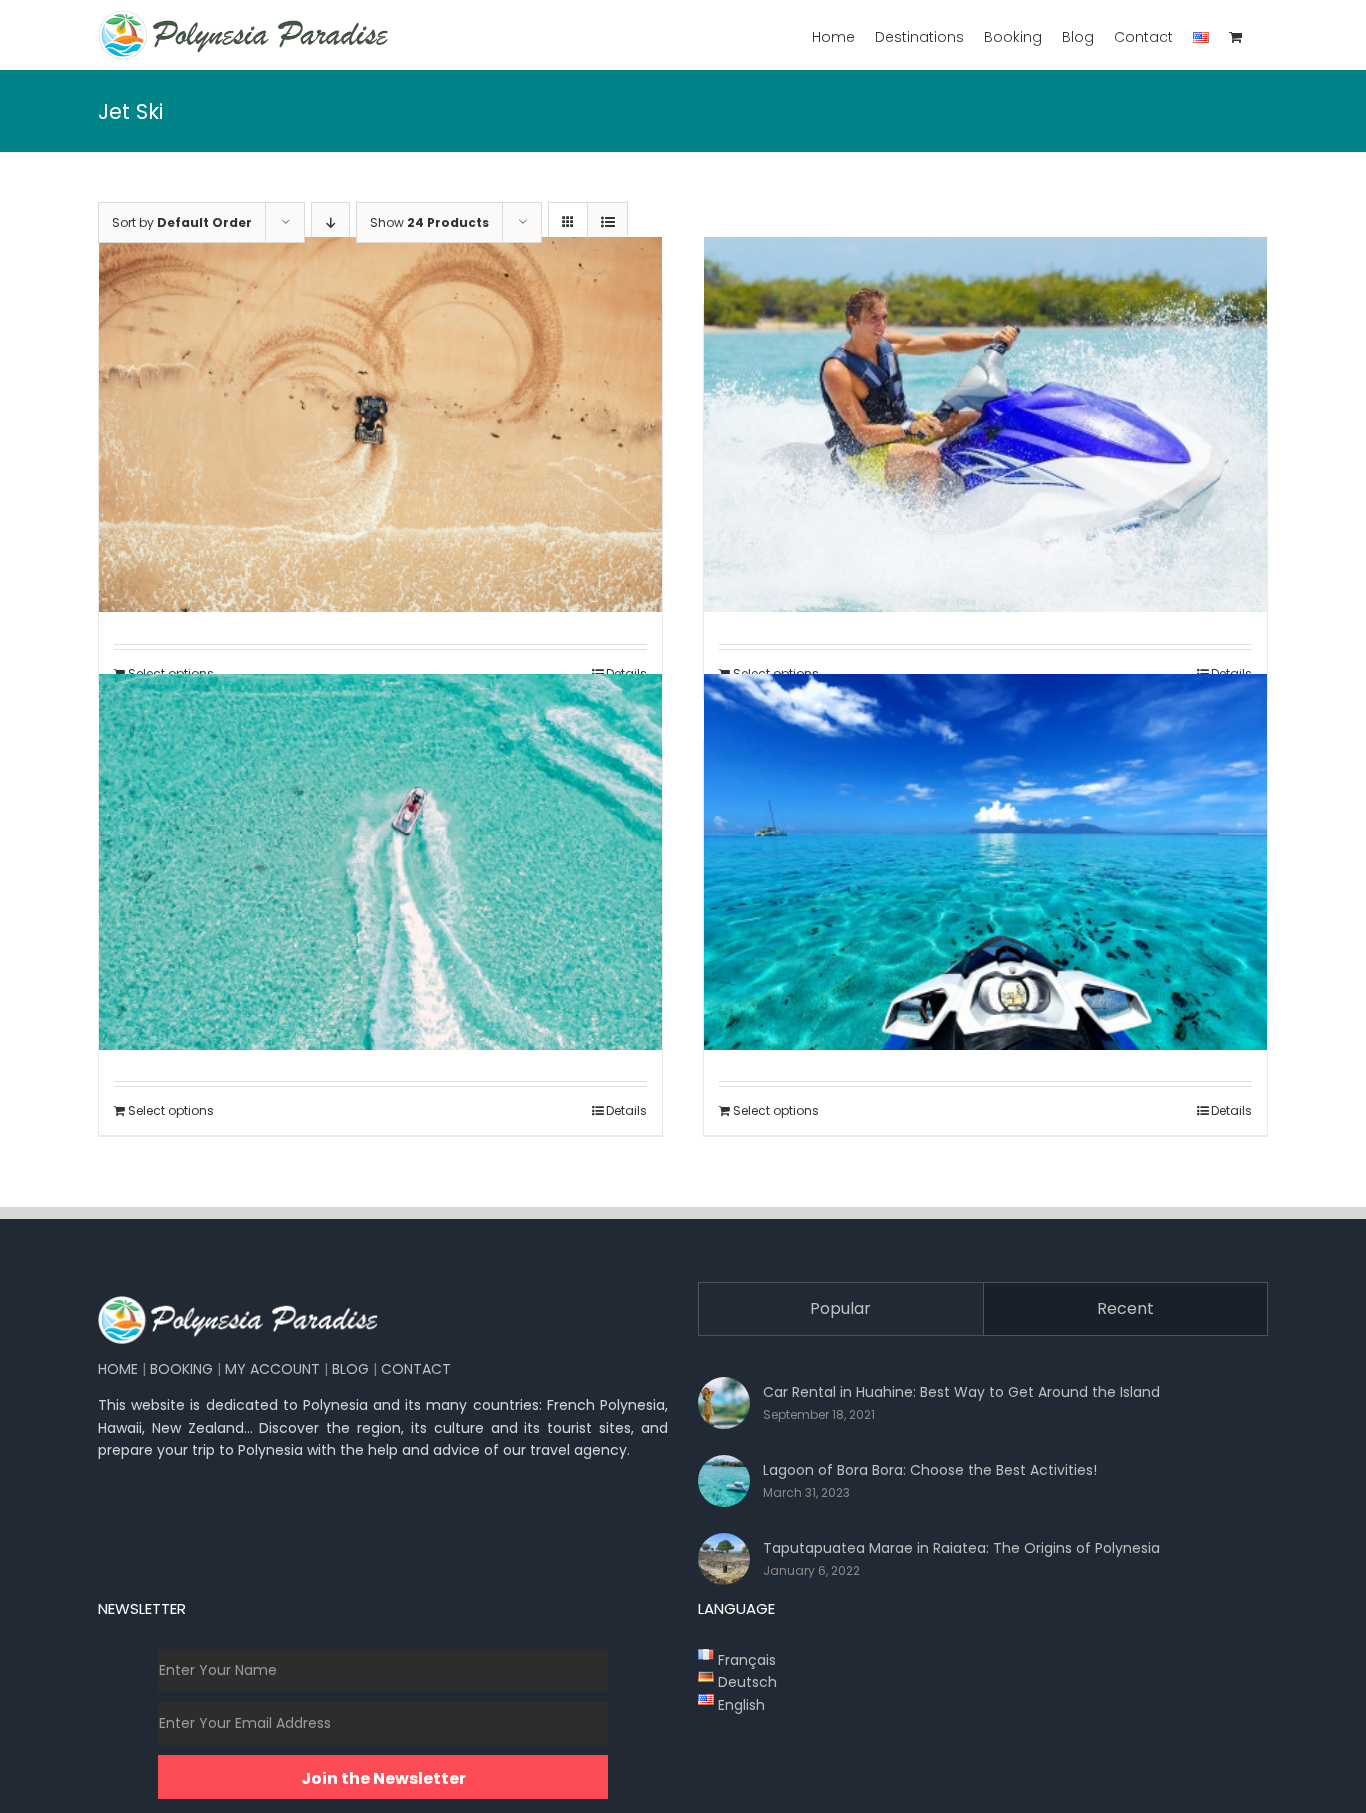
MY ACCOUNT (272, 1369)
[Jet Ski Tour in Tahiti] (985, 861)
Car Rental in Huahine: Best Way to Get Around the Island (961, 1392)
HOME (118, 1369)
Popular (840, 1308)
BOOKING (181, 1369)
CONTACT (416, 1369)
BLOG (350, 1369)
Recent (1125, 1308)
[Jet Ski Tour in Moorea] (380, 861)
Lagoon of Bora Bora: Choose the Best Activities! (930, 1470)
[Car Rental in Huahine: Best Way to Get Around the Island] (724, 1403)
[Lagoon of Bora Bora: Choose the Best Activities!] (724, 1481)
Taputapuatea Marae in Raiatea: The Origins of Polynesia (961, 1548)
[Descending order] (330, 222)
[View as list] (607, 222)
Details (626, 1110)
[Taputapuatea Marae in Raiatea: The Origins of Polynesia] (724, 1559)
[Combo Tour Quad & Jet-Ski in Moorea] (380, 424)
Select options (171, 1110)
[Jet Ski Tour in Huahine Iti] (985, 424)
